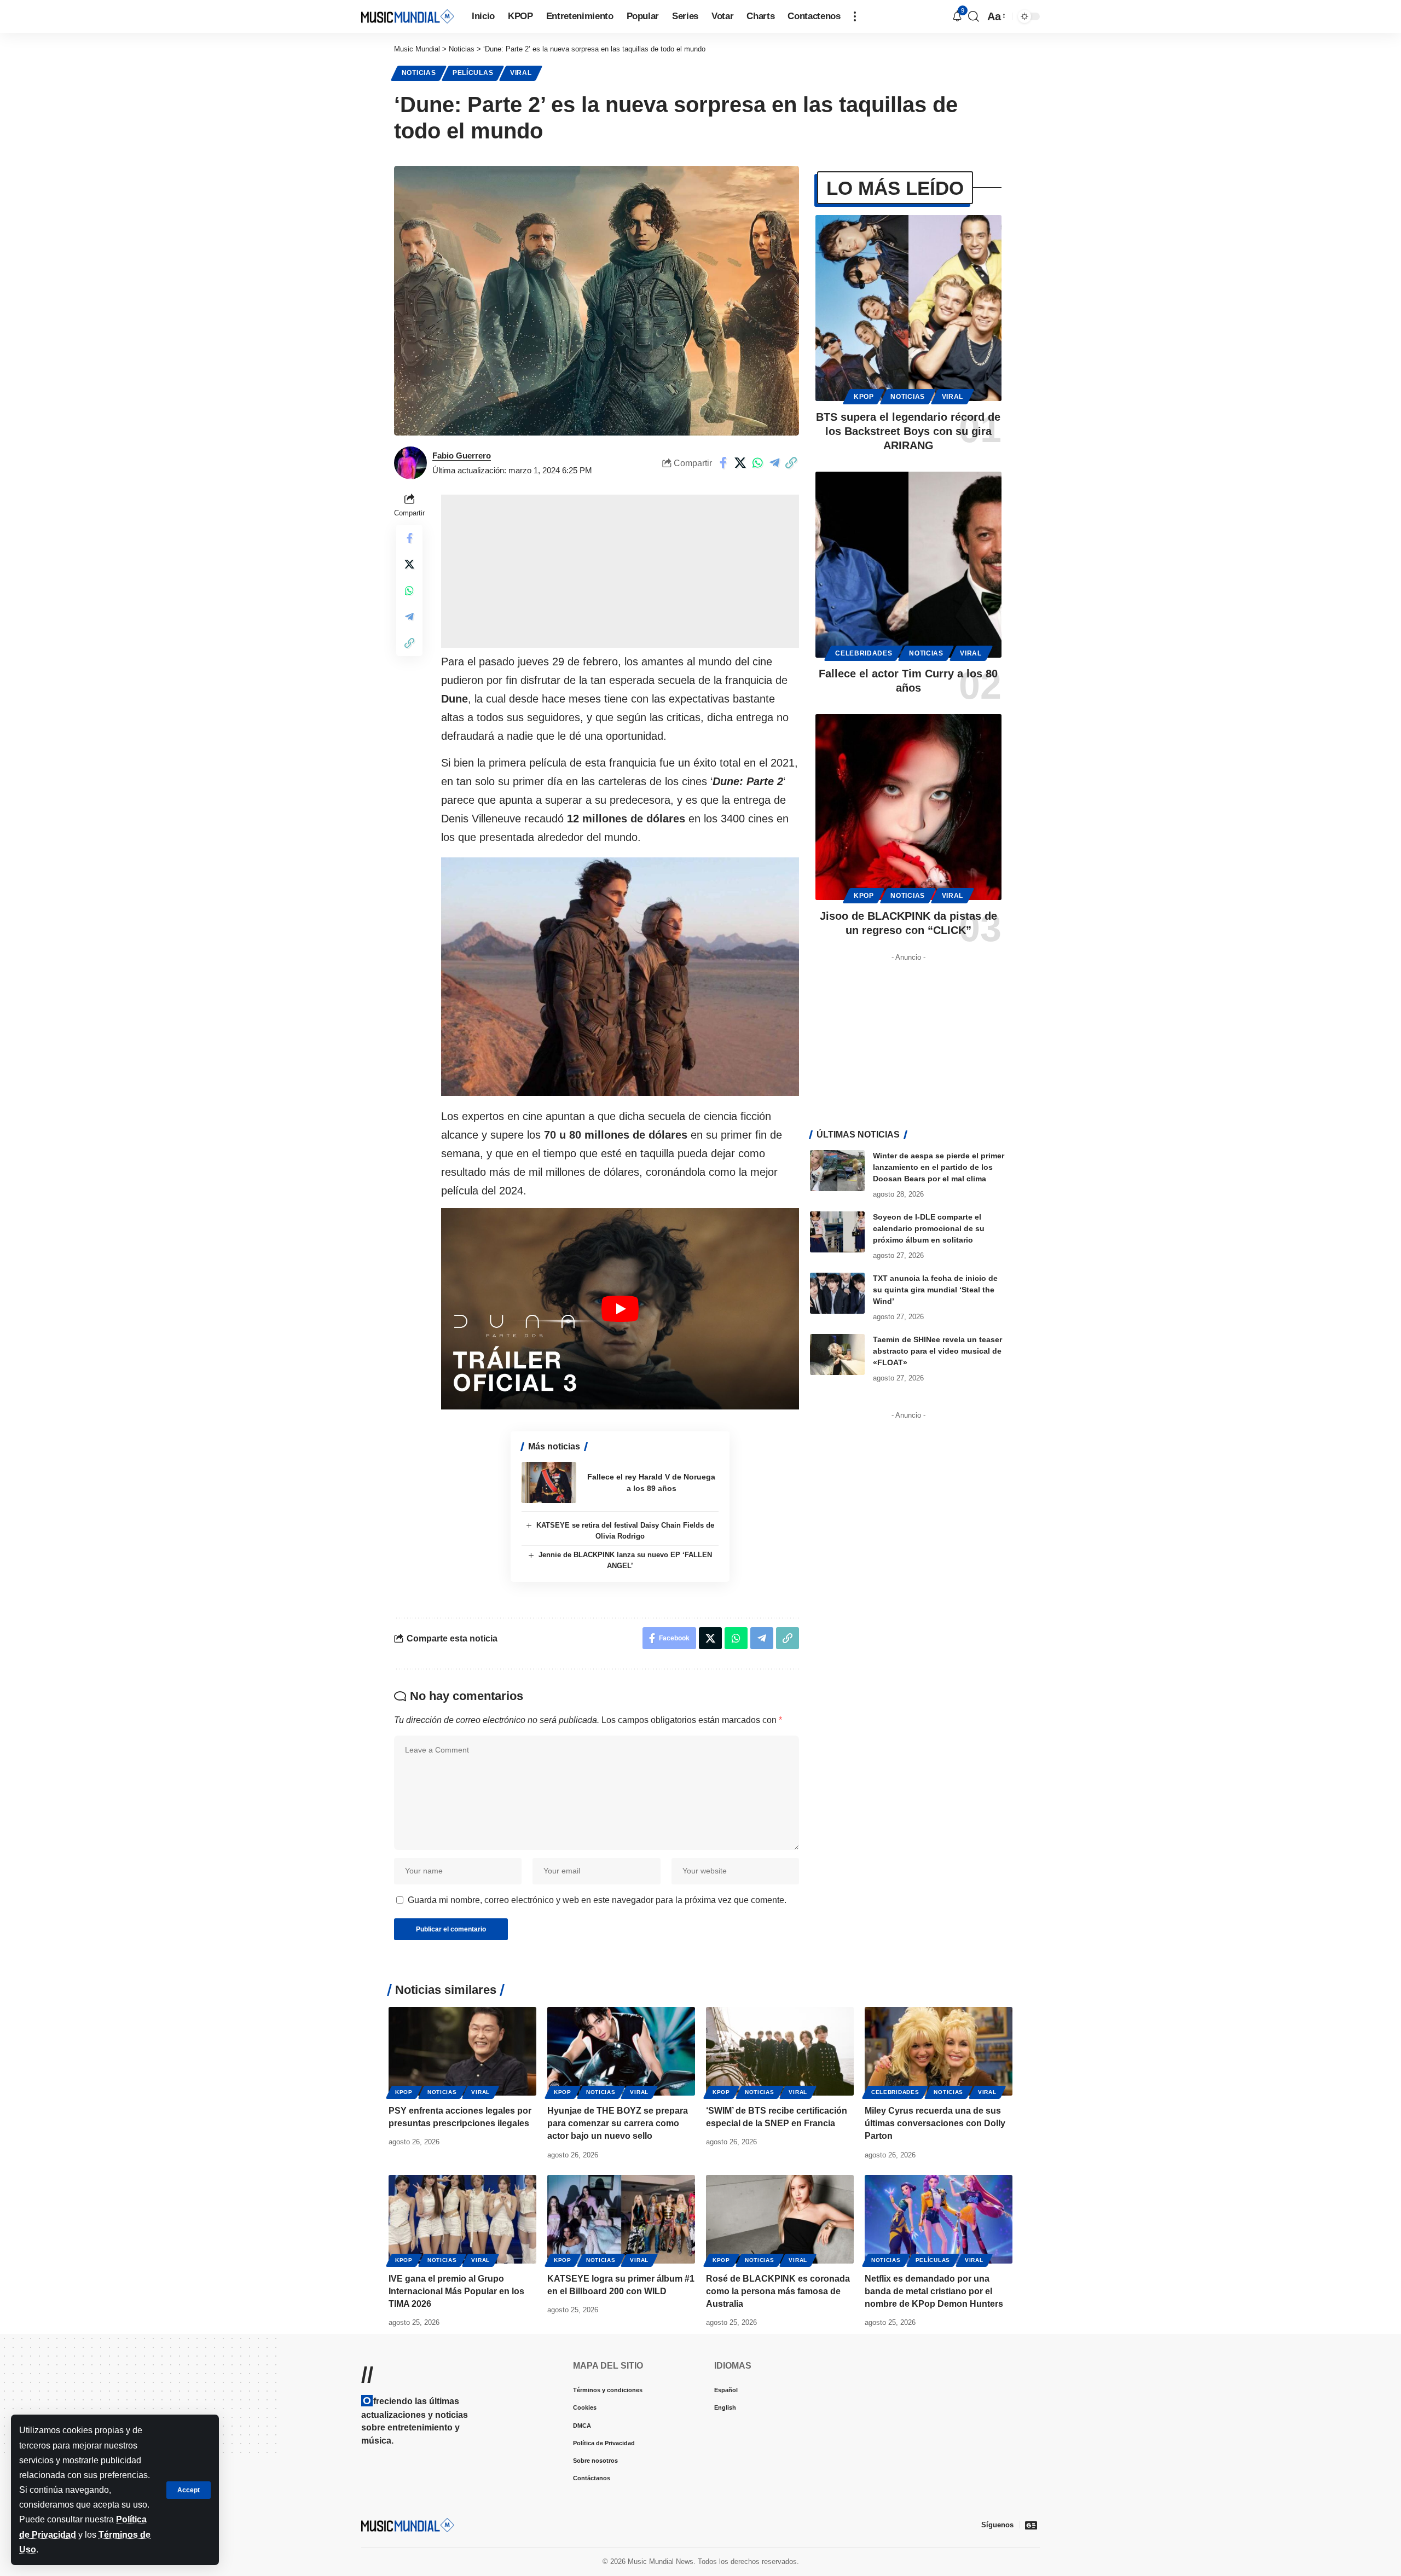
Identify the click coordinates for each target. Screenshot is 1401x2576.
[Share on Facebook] (723, 463)
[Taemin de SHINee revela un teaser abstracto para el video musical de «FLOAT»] (837, 1354)
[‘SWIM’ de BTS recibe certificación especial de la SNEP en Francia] (780, 2051)
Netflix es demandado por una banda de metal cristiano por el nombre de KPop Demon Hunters (934, 2291)
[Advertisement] (620, 571)
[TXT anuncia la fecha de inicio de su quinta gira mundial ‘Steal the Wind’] (837, 1293)
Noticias (419, 73)
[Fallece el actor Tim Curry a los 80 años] (908, 565)
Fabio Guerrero (462, 456)
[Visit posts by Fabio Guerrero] (410, 463)
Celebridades (864, 653)
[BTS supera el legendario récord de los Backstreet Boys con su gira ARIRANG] (908, 308)
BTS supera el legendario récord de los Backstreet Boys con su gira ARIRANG (908, 431)
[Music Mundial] (408, 16)
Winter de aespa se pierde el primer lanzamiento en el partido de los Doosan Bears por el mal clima (939, 1167)
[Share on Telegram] (774, 463)
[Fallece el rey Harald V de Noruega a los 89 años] (549, 1483)
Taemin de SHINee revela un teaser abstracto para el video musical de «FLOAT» (937, 1351)
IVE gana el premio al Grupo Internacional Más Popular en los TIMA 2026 (456, 2291)
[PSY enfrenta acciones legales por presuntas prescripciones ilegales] (462, 2051)
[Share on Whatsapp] (757, 463)
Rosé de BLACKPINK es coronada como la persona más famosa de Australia (778, 2291)
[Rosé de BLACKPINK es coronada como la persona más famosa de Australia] (780, 2219)
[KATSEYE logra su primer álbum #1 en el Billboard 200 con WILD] (621, 2219)
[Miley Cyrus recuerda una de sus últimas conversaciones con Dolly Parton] (939, 2051)
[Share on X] (740, 463)
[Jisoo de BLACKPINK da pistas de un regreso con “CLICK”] (908, 807)
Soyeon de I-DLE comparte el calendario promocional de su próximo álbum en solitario (929, 1228)
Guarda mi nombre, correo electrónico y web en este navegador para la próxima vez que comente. (597, 1900)
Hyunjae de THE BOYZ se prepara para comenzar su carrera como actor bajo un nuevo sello (618, 2123)
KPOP (864, 397)
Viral (521, 73)
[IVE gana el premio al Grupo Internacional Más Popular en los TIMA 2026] (462, 2219)
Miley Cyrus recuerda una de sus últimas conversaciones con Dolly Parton (935, 2123)
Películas (473, 73)
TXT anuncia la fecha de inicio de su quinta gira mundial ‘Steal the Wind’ (935, 1290)
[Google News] (1031, 2525)
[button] (189, 2490)
